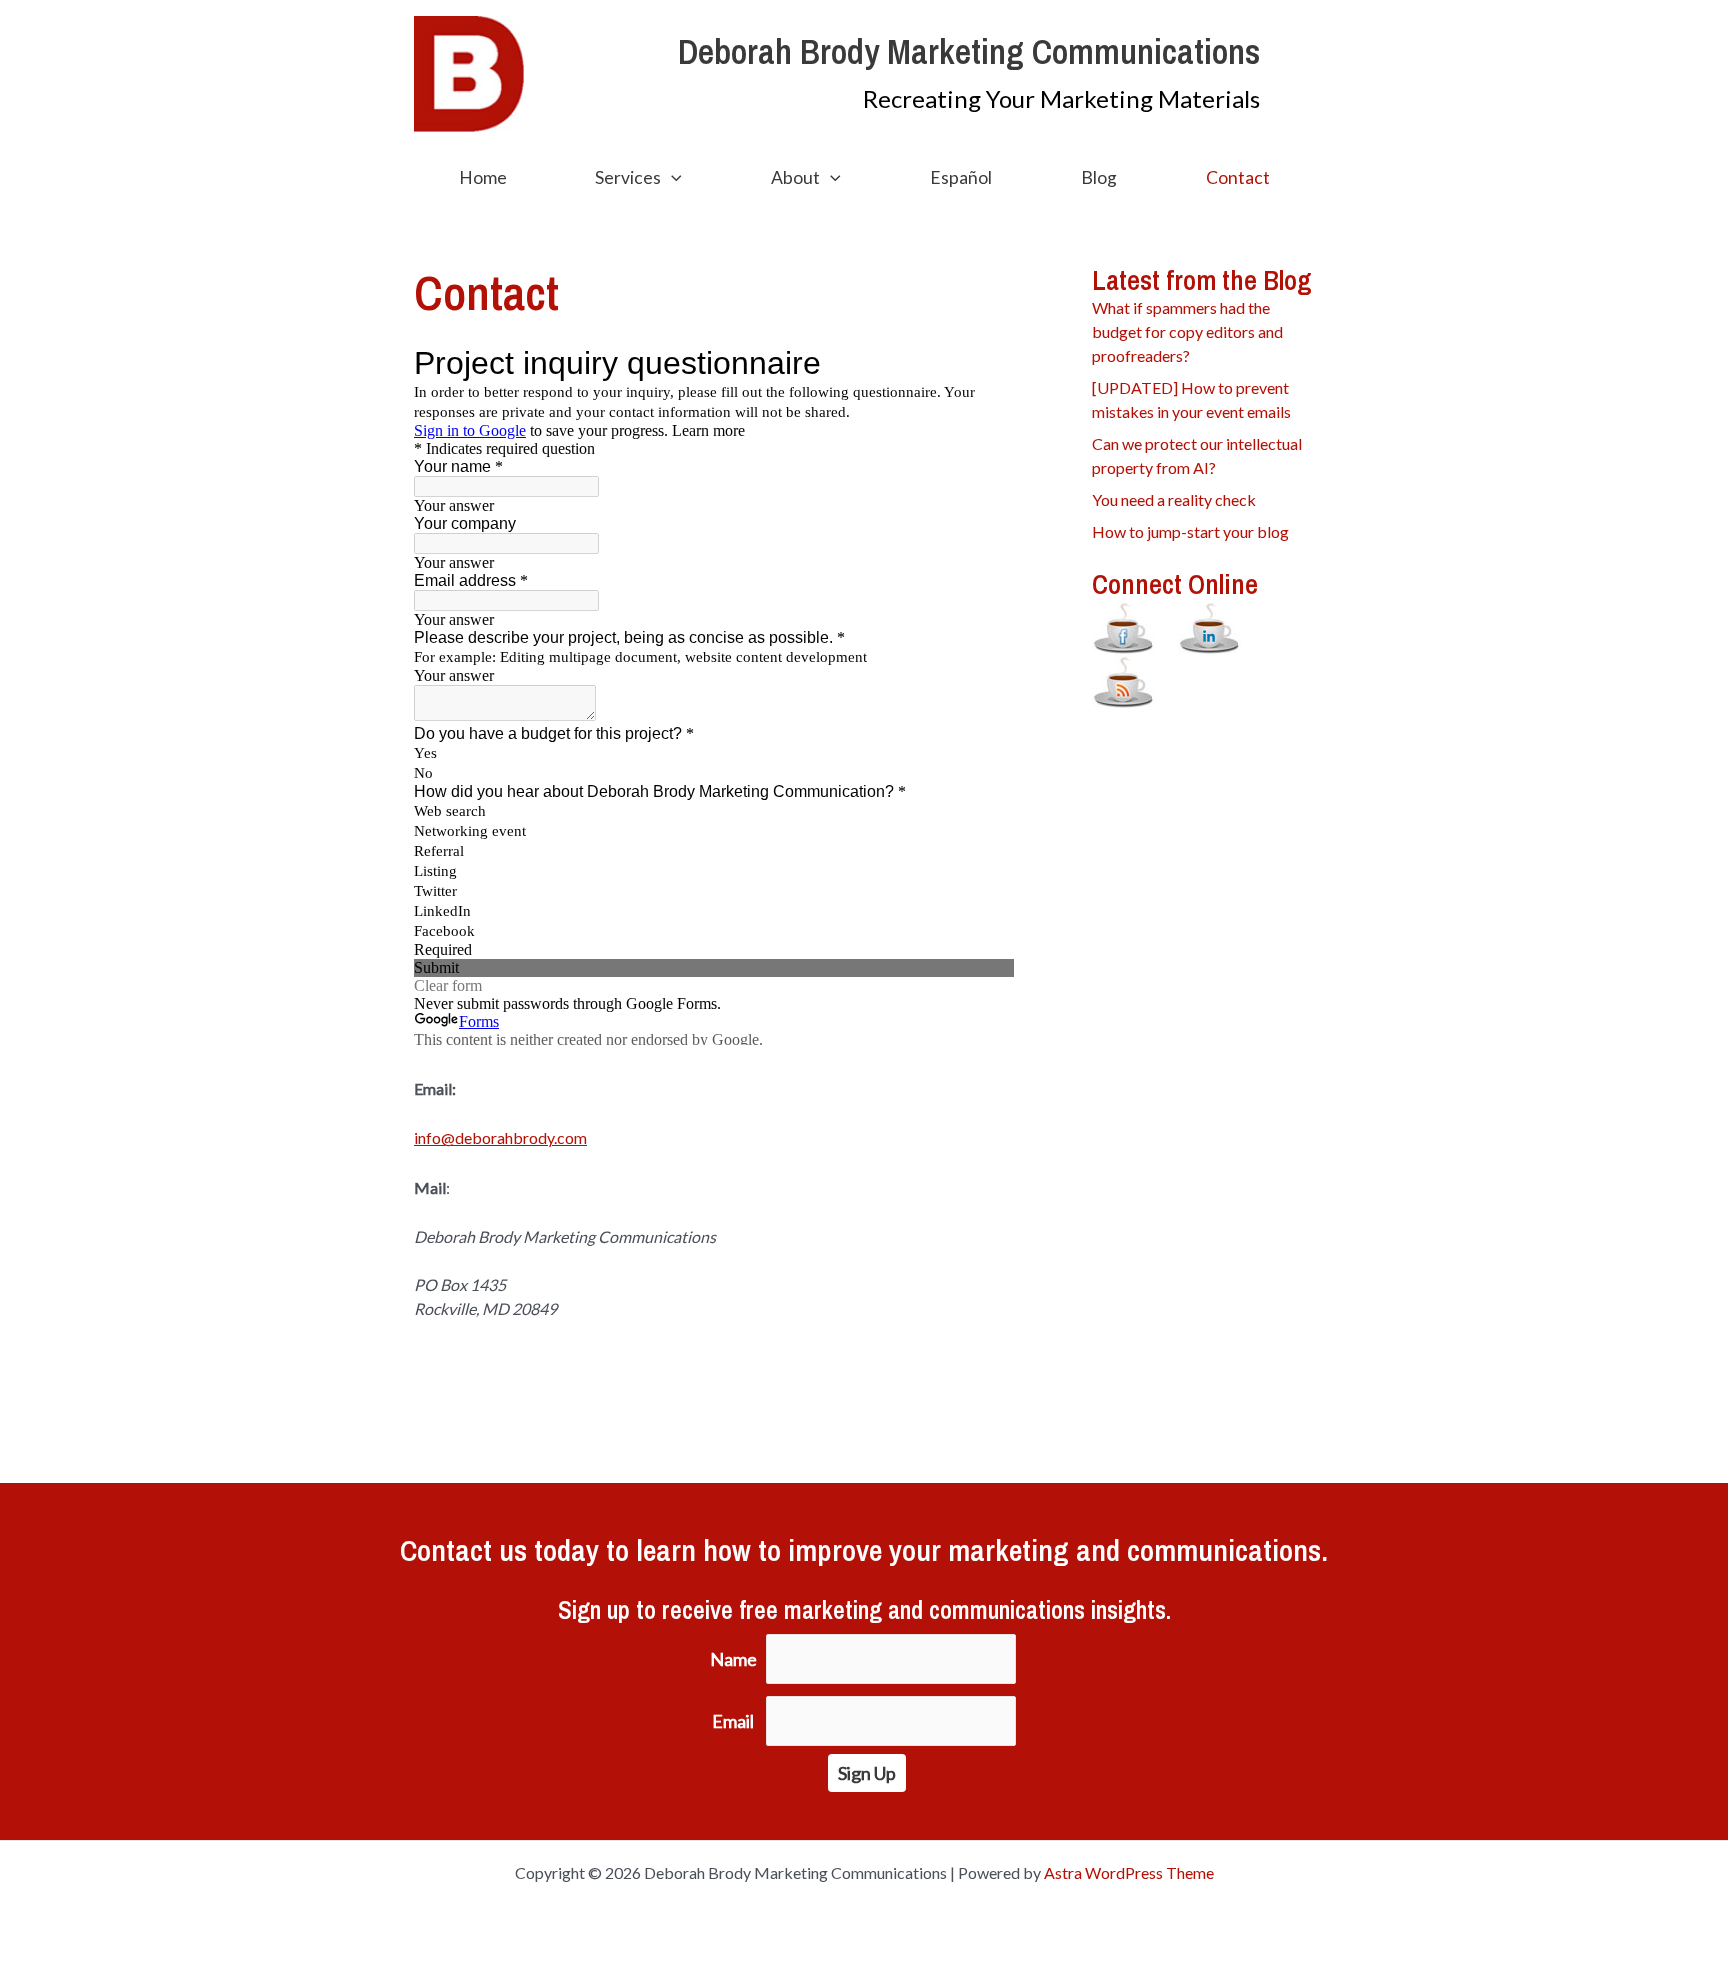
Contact (1238, 177)
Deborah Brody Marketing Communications (969, 51)
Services (628, 177)
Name (733, 1659)
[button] (671, 178)
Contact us (463, 1550)
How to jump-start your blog (1190, 531)
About (795, 177)
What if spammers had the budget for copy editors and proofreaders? (1187, 331)
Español (961, 177)
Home (483, 177)
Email (733, 1721)
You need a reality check (1174, 499)
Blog (1099, 177)
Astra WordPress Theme (1129, 1872)
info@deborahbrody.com (500, 1137)
